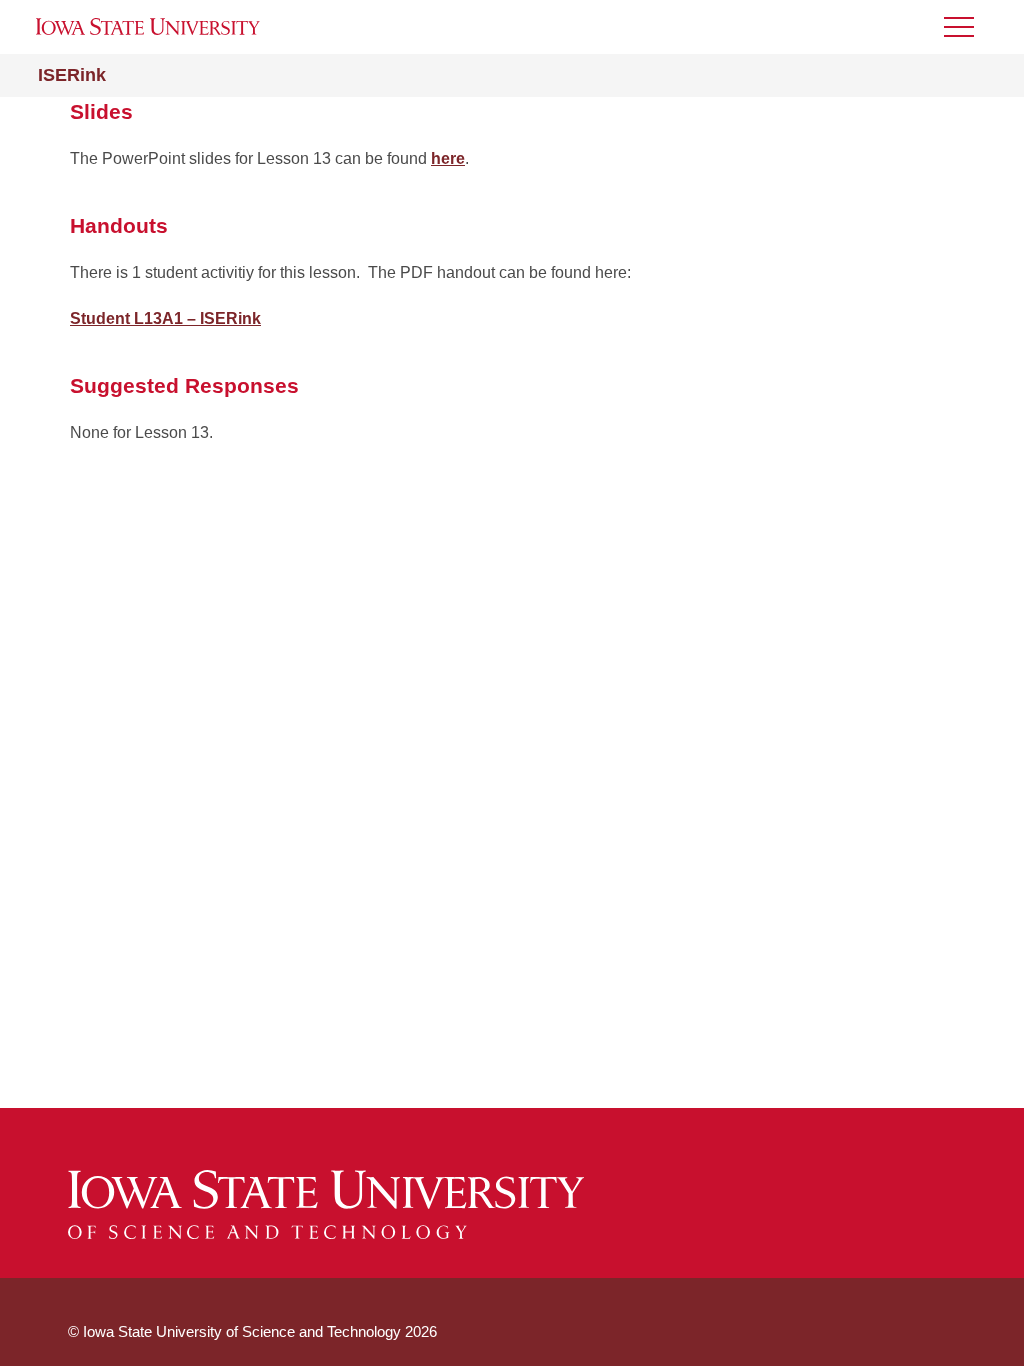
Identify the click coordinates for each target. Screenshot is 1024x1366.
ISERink (72, 75)
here (448, 158)
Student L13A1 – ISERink (165, 318)
